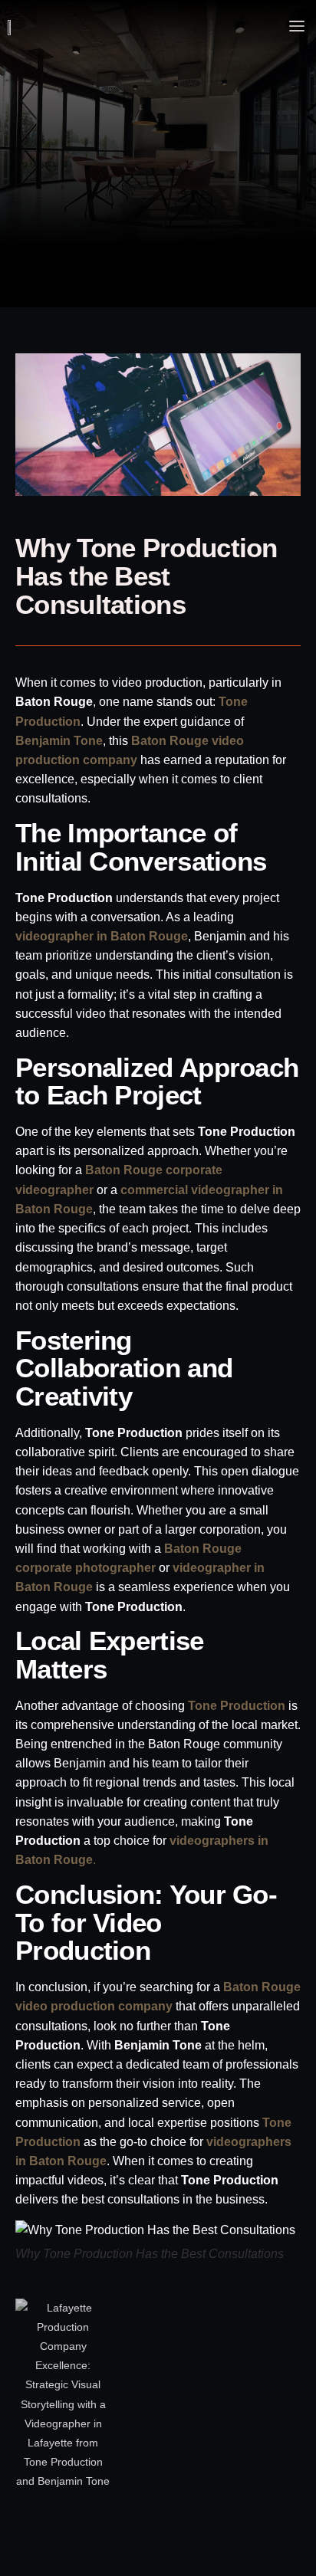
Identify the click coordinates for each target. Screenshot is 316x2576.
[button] (297, 27)
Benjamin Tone (59, 741)
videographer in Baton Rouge (102, 936)
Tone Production (237, 1706)
